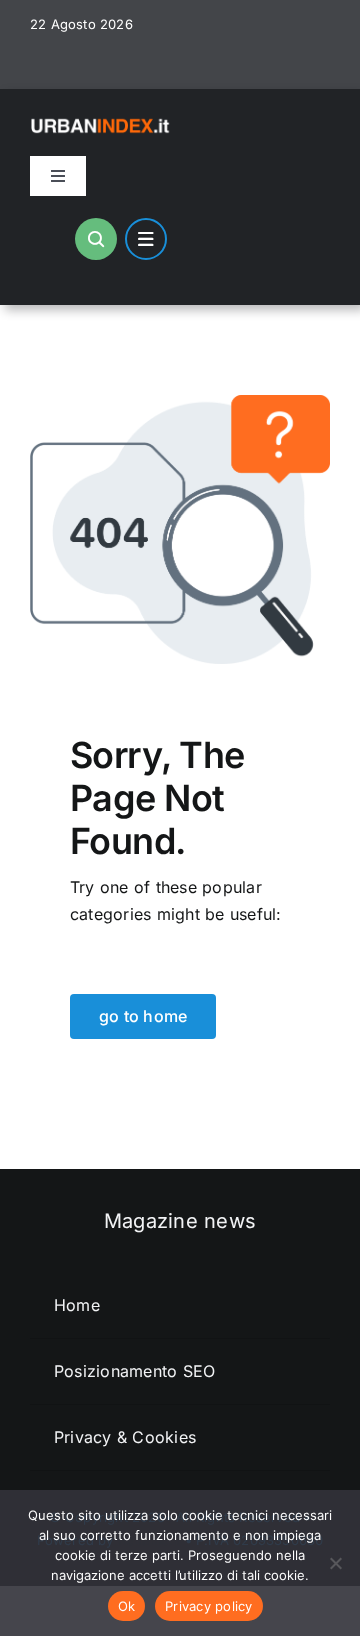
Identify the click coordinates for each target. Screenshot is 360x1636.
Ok (127, 1606)
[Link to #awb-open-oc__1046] (96, 239)
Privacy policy (209, 1606)
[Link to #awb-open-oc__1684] (146, 239)
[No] (335, 1563)
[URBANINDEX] (102, 122)
